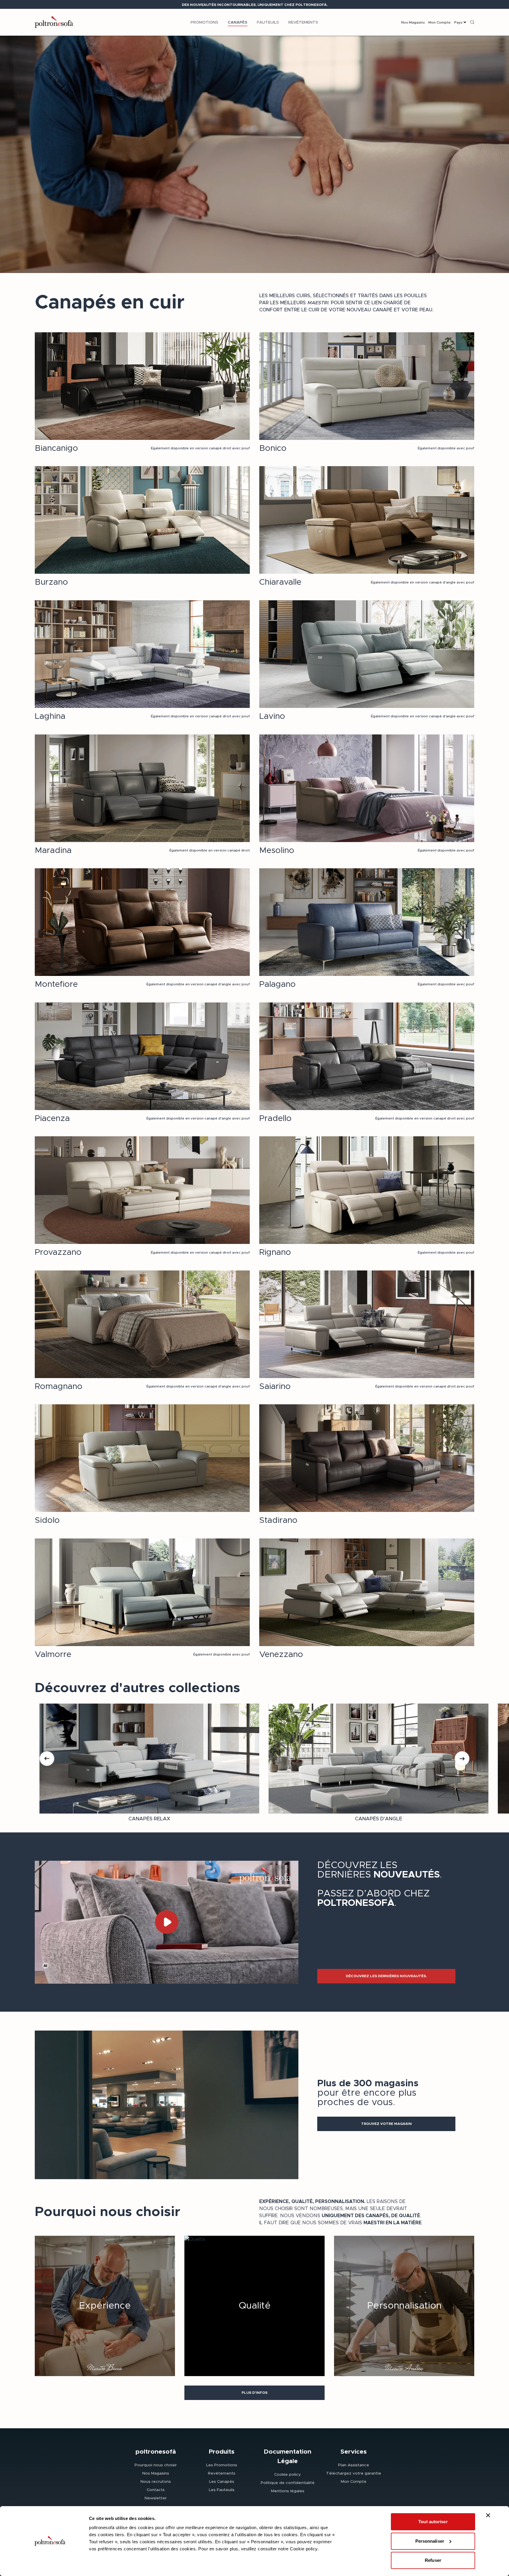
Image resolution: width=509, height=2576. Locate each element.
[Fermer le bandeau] (488, 2515)
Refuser (433, 2560)
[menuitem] (204, 22)
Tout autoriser (433, 2522)
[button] (386, 1976)
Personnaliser (430, 2541)
